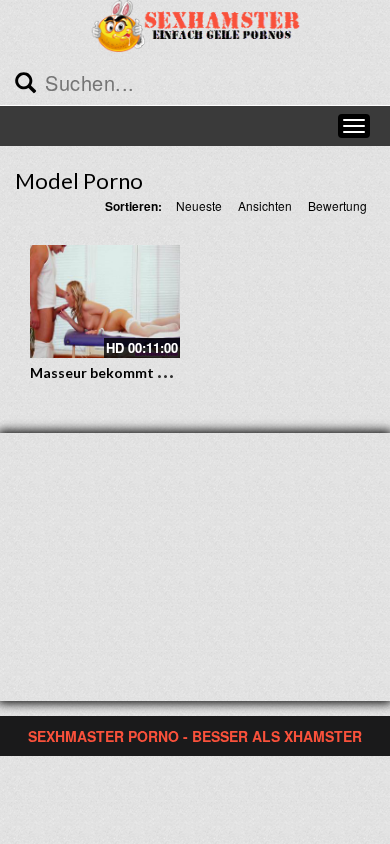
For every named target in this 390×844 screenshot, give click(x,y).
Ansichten (265, 205)
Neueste (199, 205)
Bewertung (337, 205)
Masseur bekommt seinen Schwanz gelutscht (178, 372)
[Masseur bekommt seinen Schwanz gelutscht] (105, 301)
